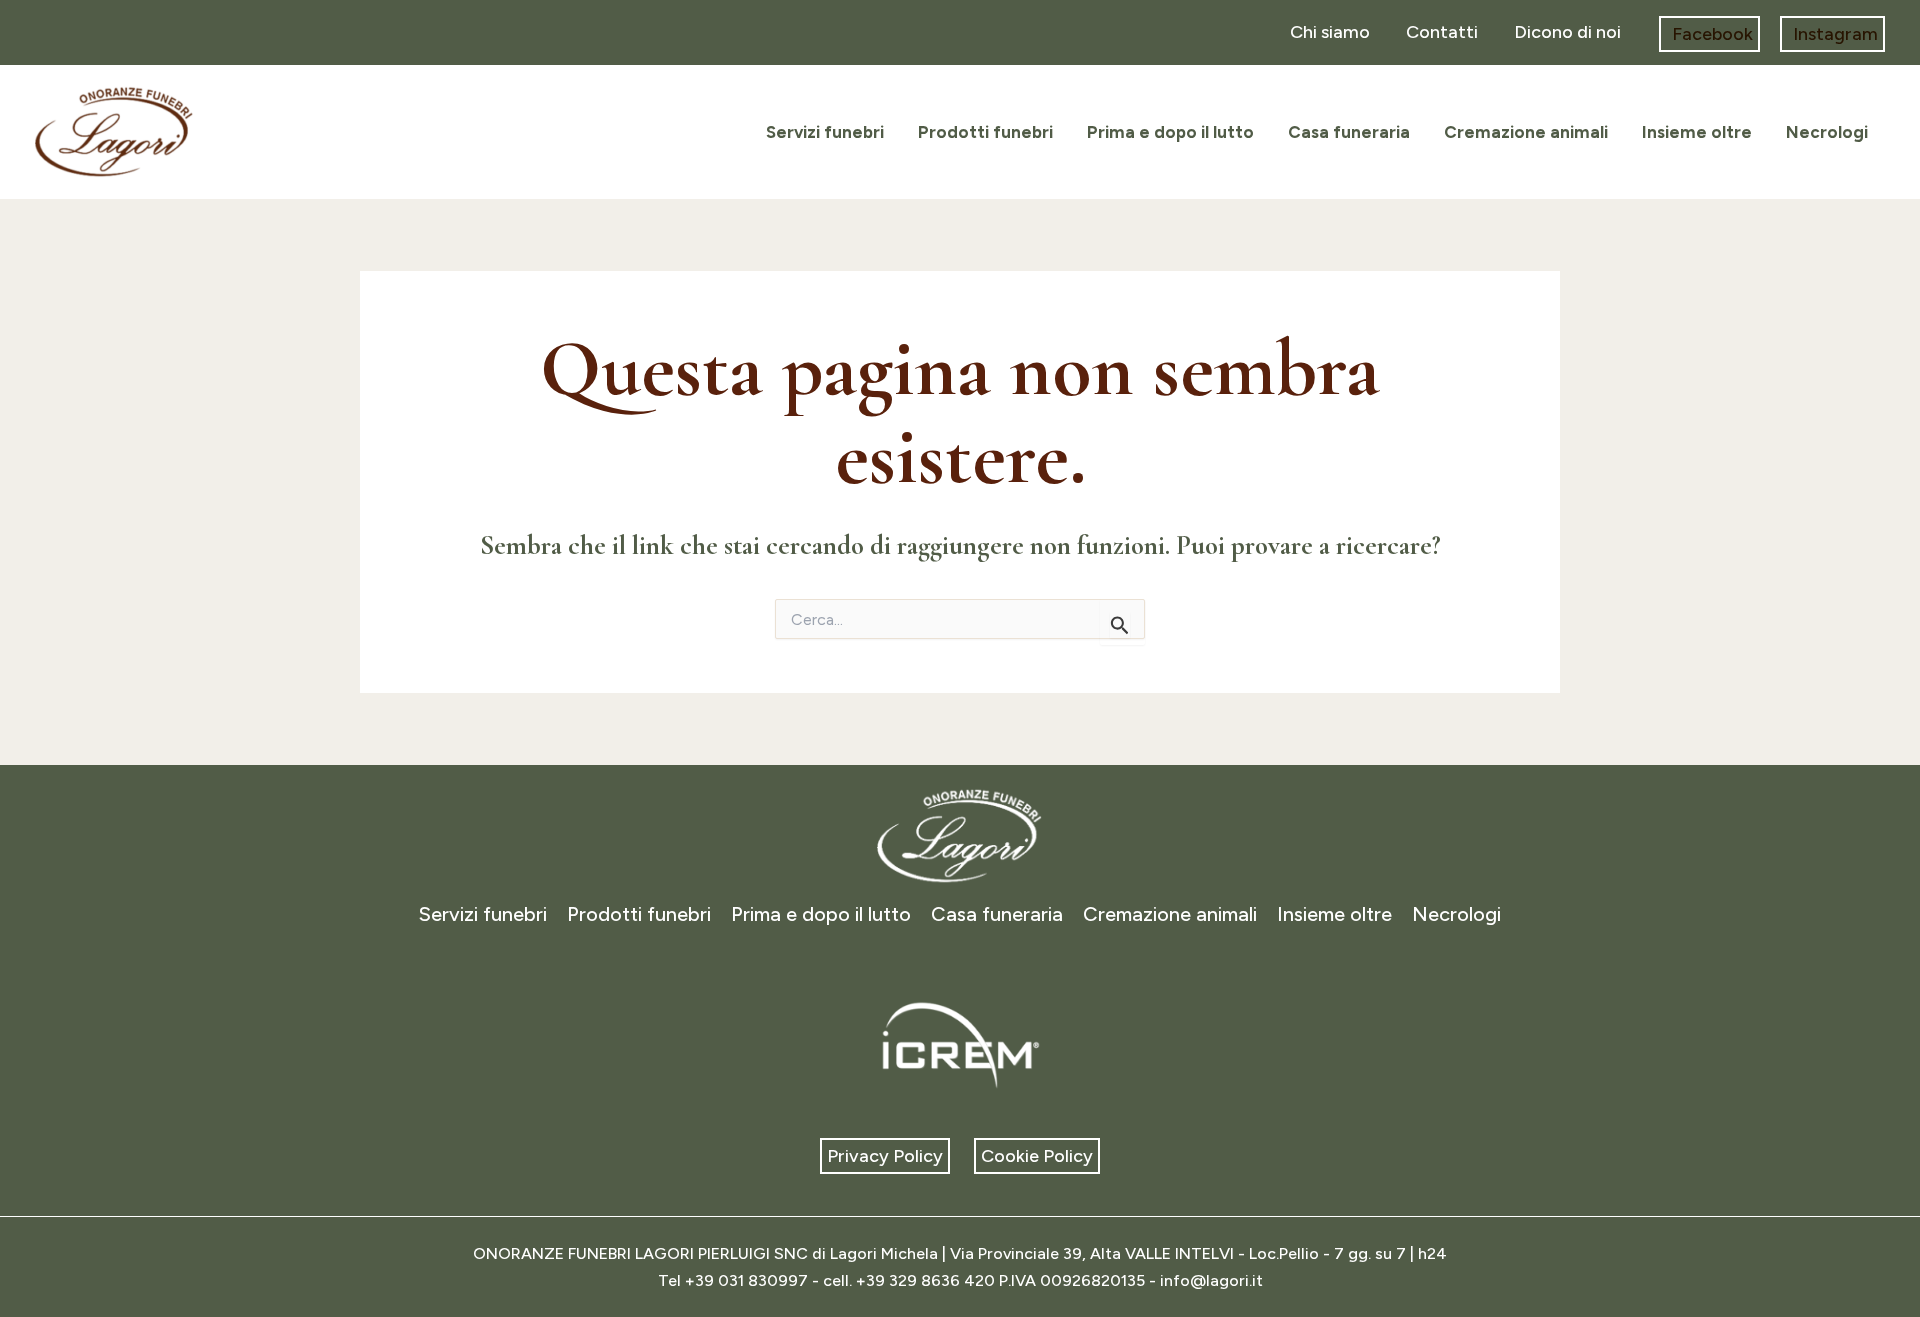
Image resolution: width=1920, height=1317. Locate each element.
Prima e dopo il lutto (1170, 132)
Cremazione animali (1526, 132)
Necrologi (1827, 132)
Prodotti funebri (985, 132)
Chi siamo (1330, 32)
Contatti (1442, 32)
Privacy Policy (885, 1156)
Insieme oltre (1697, 132)
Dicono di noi (1567, 32)
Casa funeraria (1349, 132)
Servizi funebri (825, 132)
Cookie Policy (1037, 1156)
